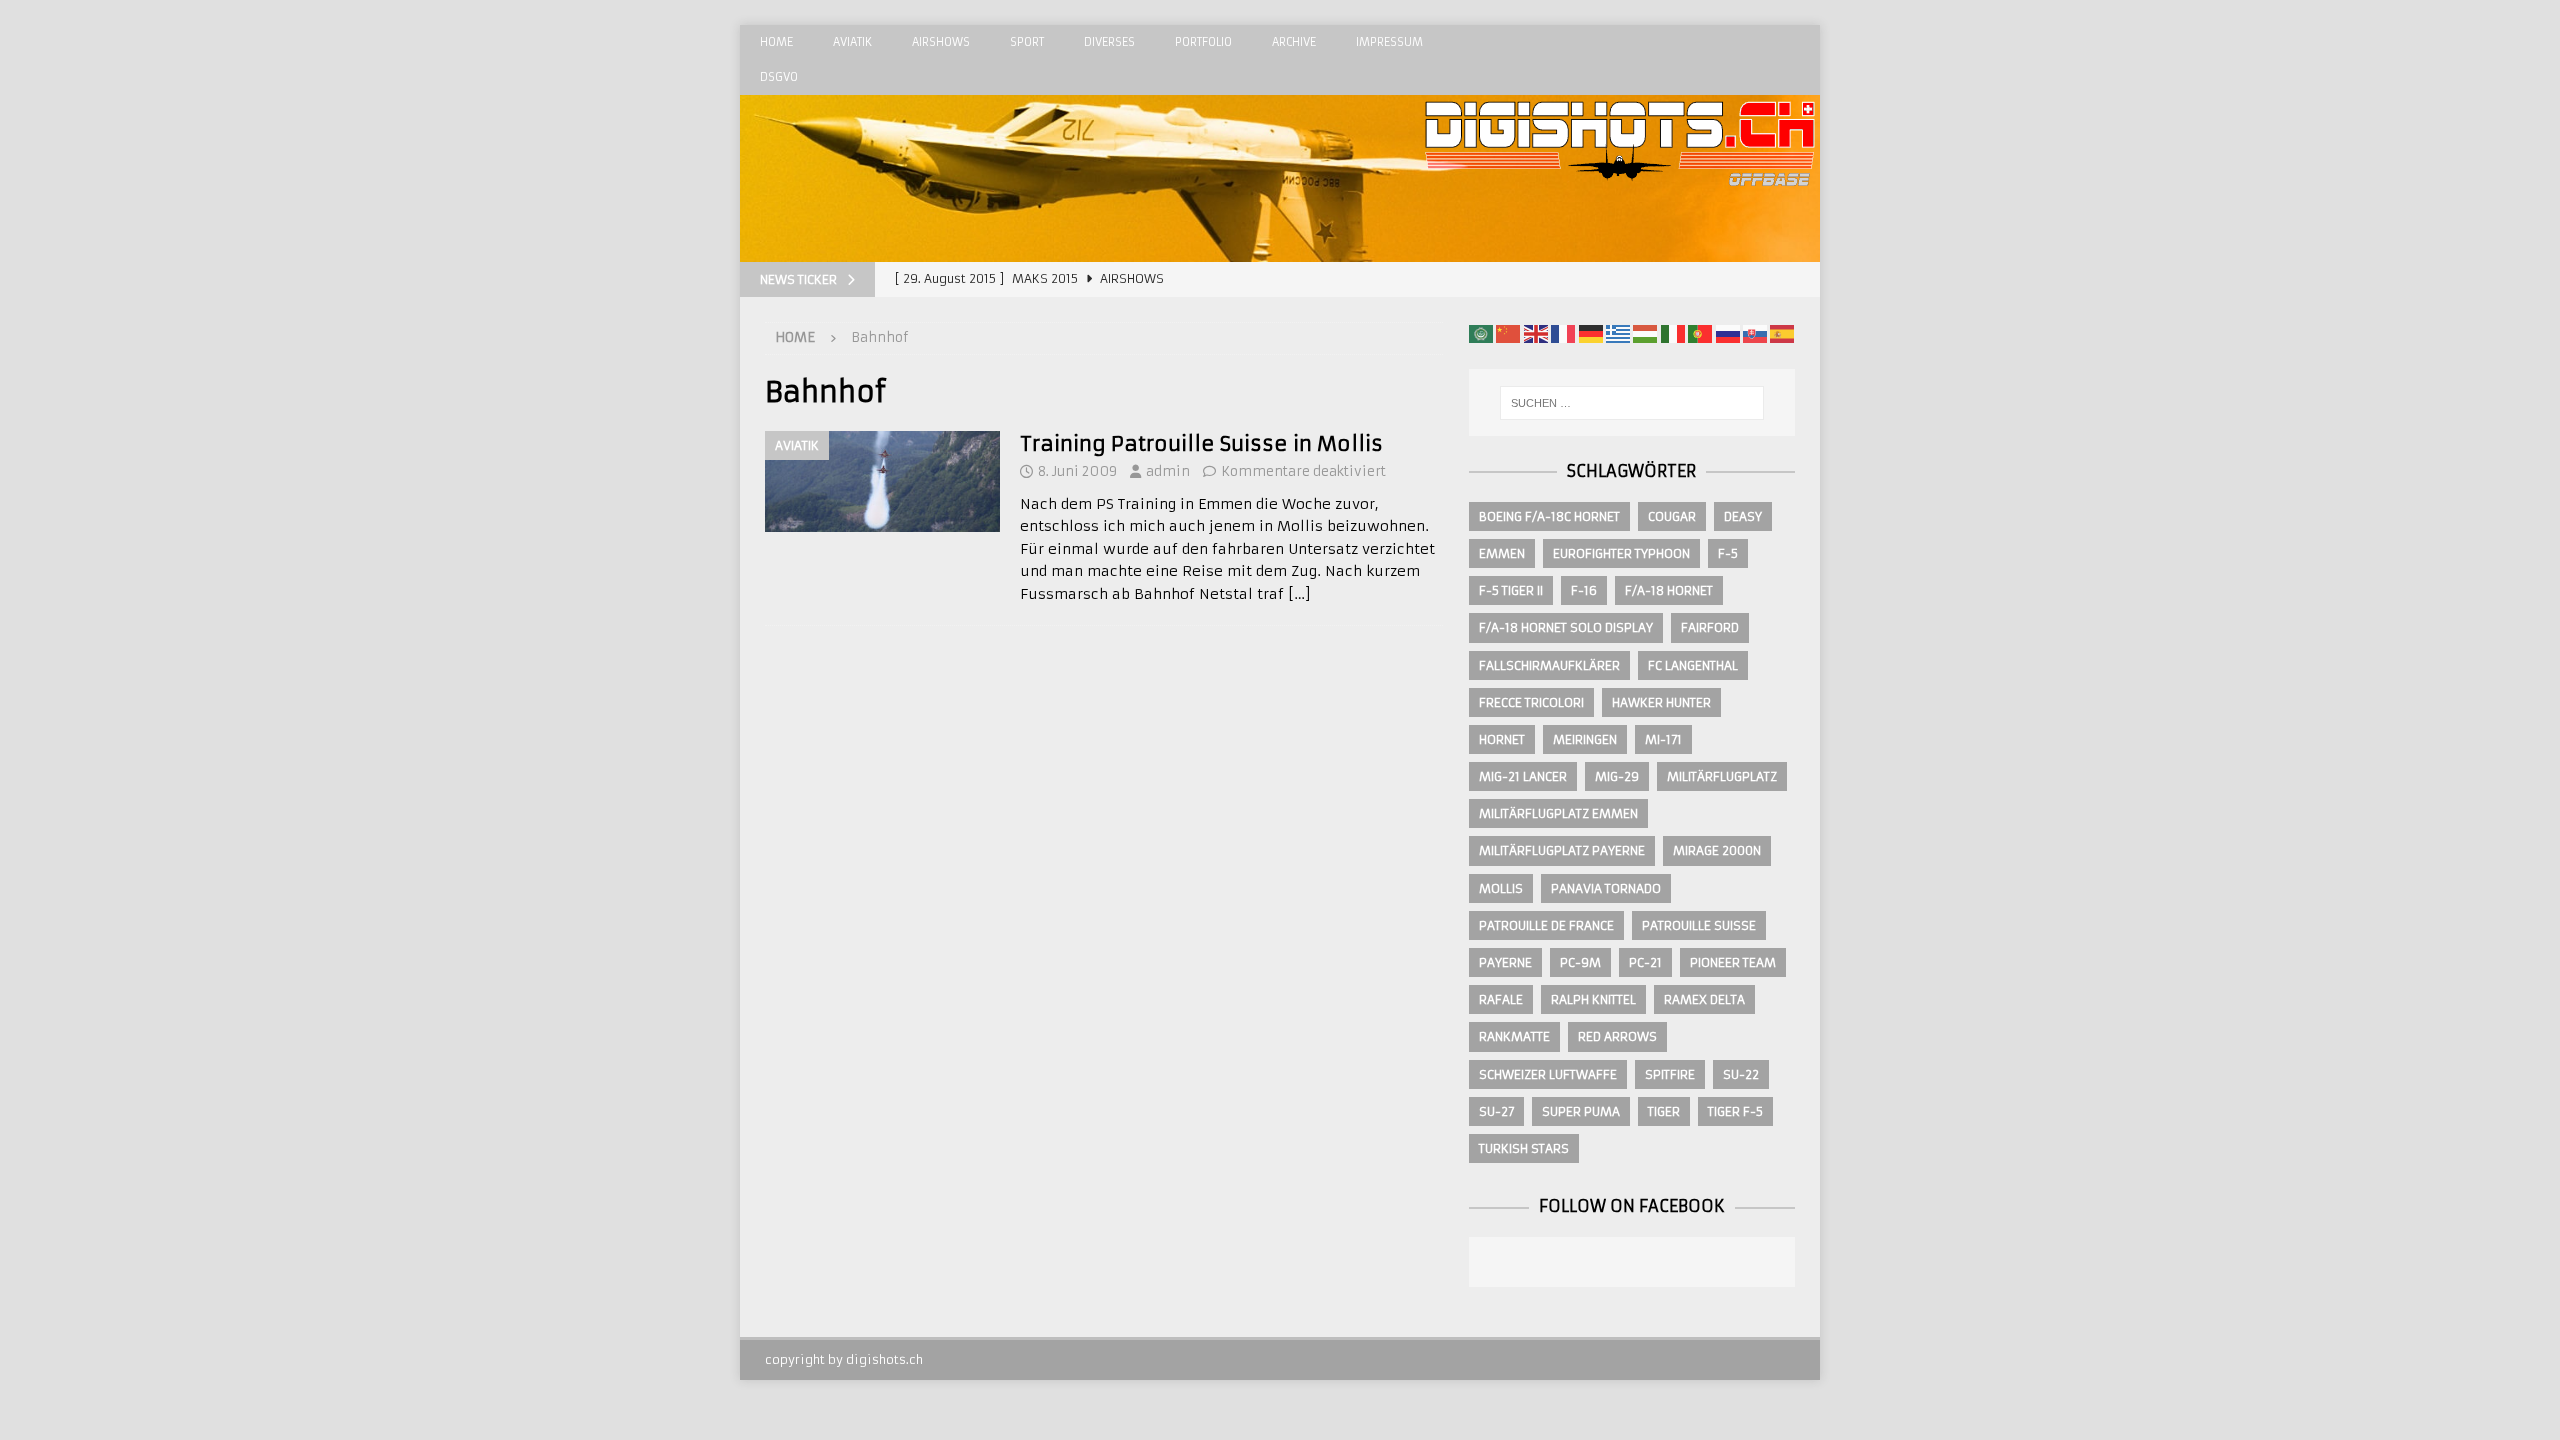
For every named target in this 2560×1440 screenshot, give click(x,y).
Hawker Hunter (1661, 702)
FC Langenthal (1693, 665)
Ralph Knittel (1593, 999)
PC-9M (1580, 962)
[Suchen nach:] (1632, 403)
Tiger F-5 (1735, 1111)
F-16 (1584, 590)
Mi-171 (1663, 739)
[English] (1536, 333)
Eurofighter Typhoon (1621, 553)
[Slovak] (1755, 333)
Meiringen (1585, 739)
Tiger (1664, 1111)
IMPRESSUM (1389, 42)
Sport (1027, 42)
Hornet (1502, 739)
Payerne (1505, 962)
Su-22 (1741, 1074)
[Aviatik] (882, 481)
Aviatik (852, 42)
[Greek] (1618, 333)
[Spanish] (1782, 333)
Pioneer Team (1733, 962)
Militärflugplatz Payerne (1562, 850)
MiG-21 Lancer (1523, 776)
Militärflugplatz (1722, 776)
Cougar (1672, 516)
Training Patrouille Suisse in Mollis (1201, 443)
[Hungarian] (1645, 333)
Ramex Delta (1704, 999)
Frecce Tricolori (1531, 702)
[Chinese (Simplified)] (1508, 333)
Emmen (1502, 553)
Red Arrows (1617, 1036)
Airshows (941, 42)
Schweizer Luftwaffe (1548, 1074)
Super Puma (1581, 1111)
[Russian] (1728, 333)
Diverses (1109, 42)
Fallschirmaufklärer (1549, 665)
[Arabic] (1481, 333)
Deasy (1743, 516)
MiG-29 (1617, 776)
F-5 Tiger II (1511, 590)
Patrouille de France (1546, 925)
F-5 (1728, 553)
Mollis (1501, 888)
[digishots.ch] (1620, 251)
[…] (1299, 594)
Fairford (1710, 627)
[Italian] (1673, 333)
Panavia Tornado (1606, 888)
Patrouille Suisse (1699, 925)
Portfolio (1203, 42)
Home (776, 42)
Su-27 (1496, 1111)
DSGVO (779, 77)
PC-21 (1645, 962)
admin (1168, 471)
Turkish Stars (1524, 1148)
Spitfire (1670, 1074)
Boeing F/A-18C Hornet (1549, 516)
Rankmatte (1514, 1036)
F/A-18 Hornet (1669, 590)
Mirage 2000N (1717, 850)
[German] (1591, 333)
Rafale (1501, 999)
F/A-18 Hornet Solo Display (1566, 627)
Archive (1294, 42)
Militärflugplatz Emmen (1558, 813)
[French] (1563, 333)
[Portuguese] (1700, 333)
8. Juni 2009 (1077, 471)
